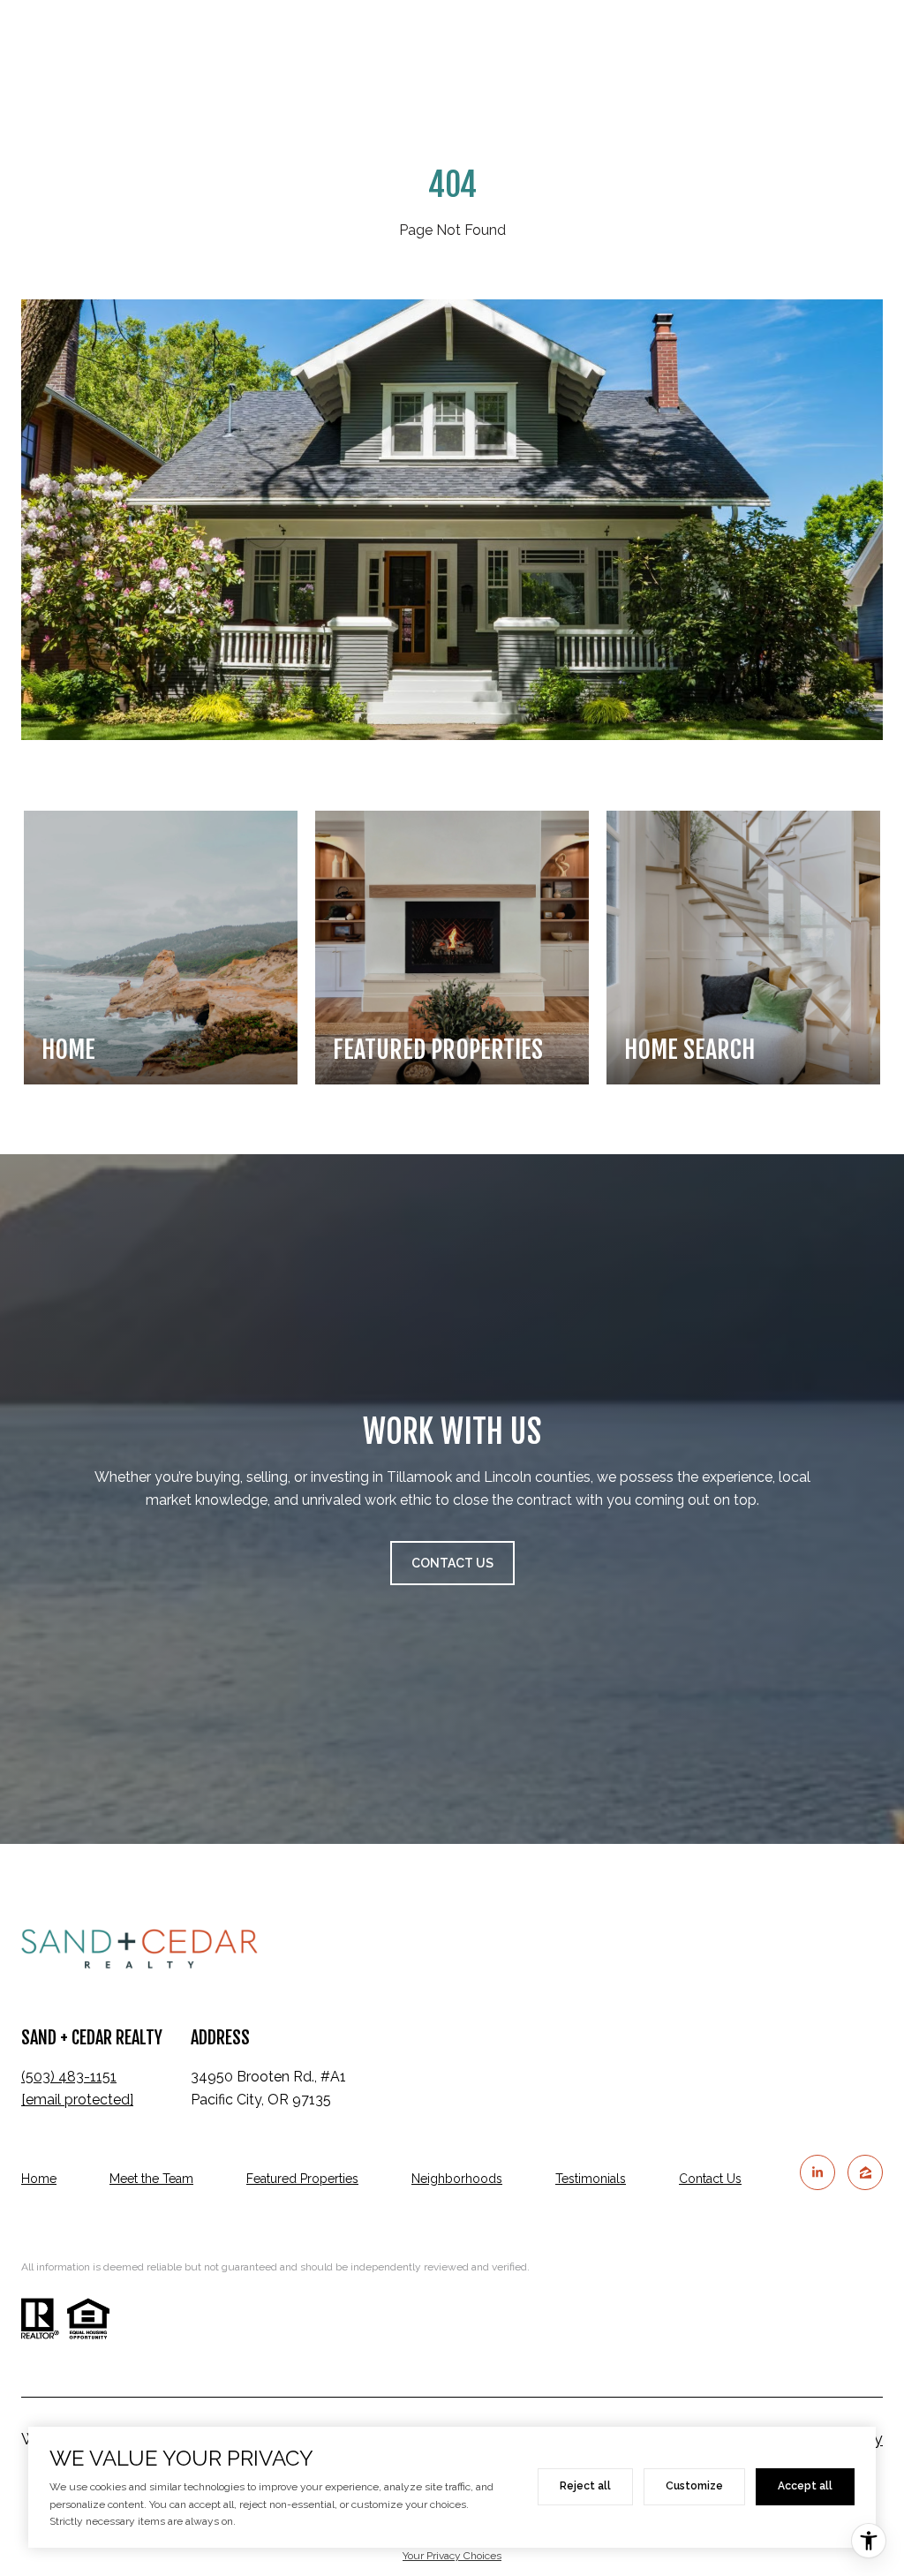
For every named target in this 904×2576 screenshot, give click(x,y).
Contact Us (710, 2179)
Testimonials (591, 2179)
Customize (694, 2486)
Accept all (805, 2486)
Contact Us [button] (452, 1563)
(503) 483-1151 (69, 2077)
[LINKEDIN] (817, 2172)
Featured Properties (302, 2179)
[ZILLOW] (865, 2172)
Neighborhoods (457, 2179)
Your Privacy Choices (452, 2556)
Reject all (585, 2486)
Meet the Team (151, 2179)
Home (39, 2179)
